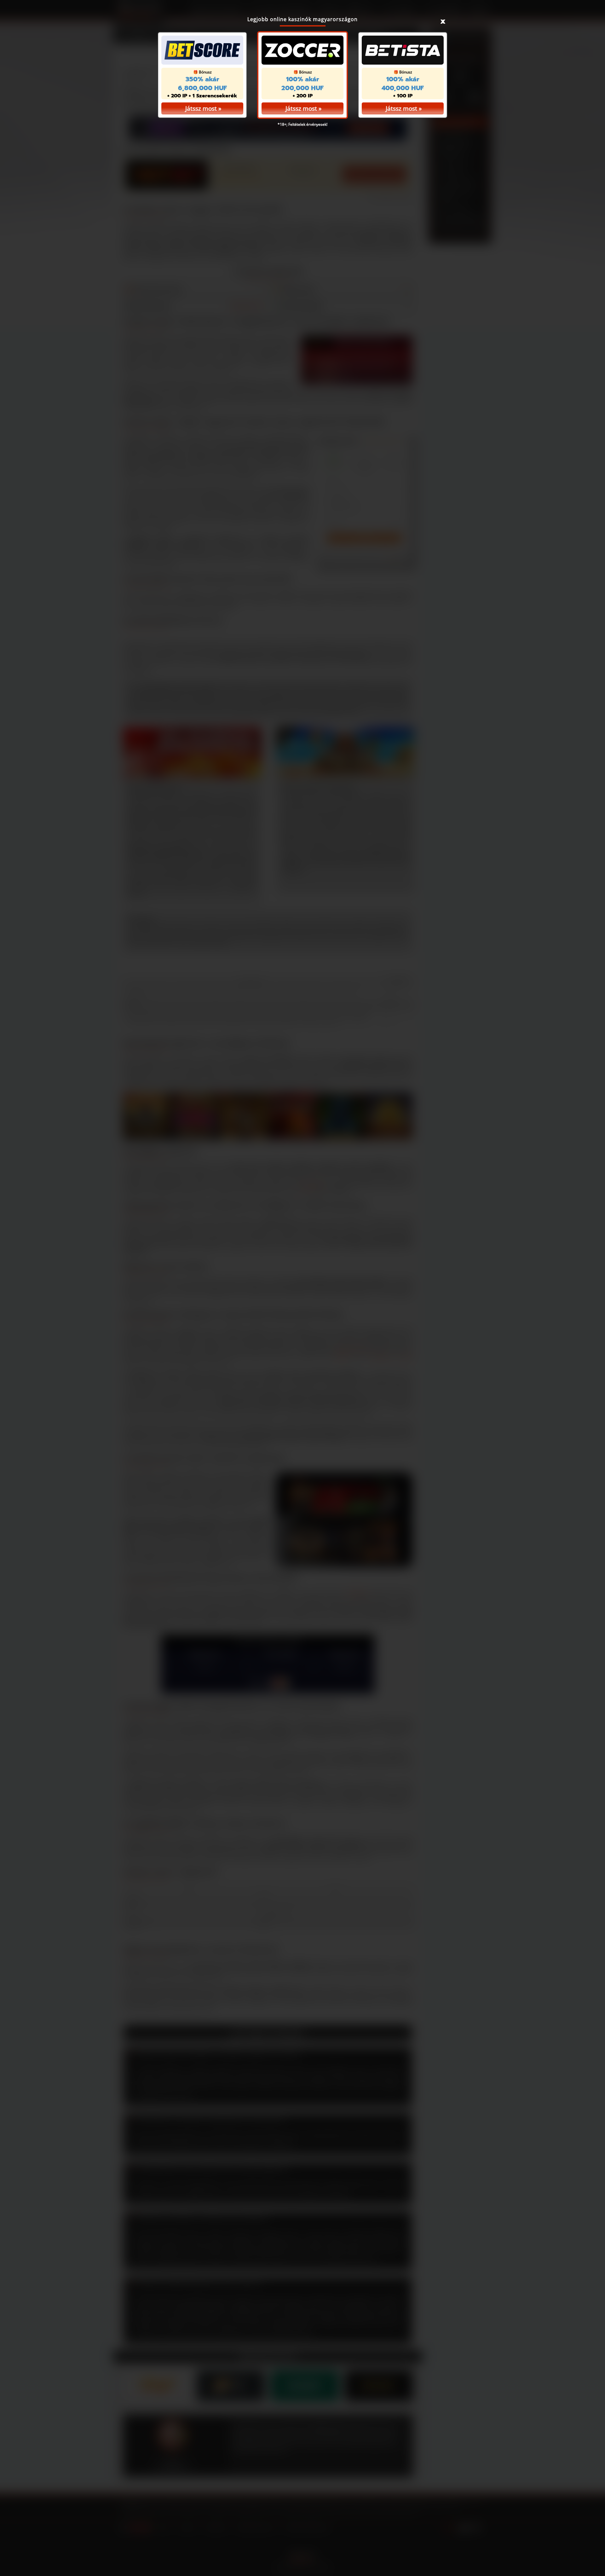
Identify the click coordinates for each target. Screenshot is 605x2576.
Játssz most (301, 108)
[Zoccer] (302, 50)
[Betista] (403, 50)
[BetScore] (202, 50)
